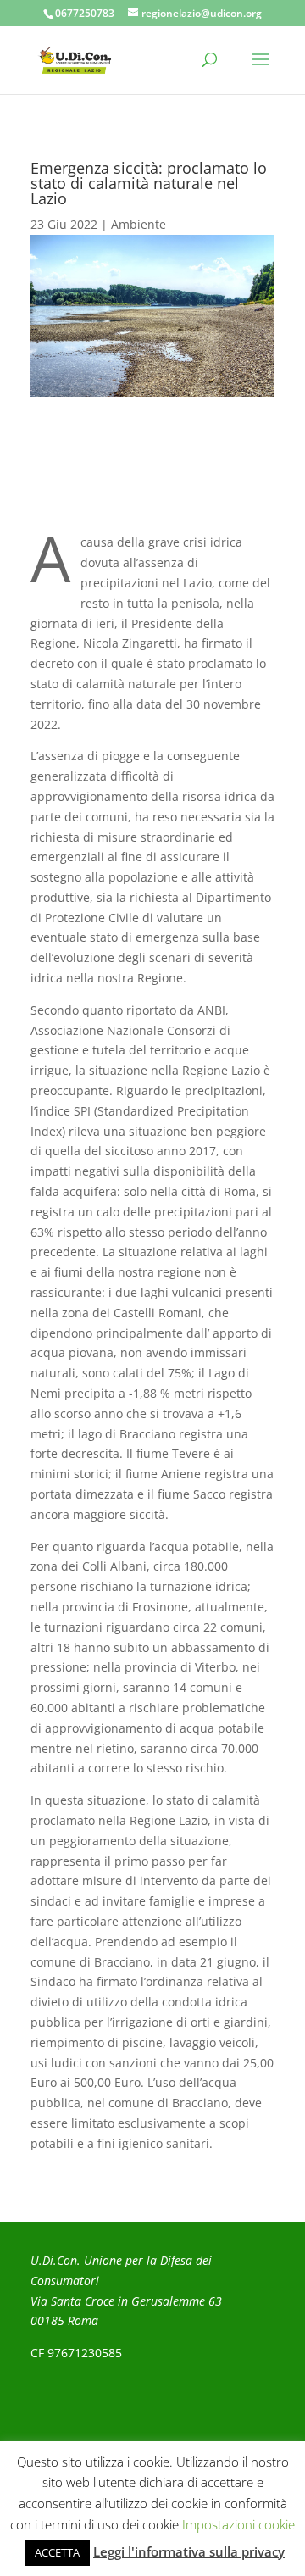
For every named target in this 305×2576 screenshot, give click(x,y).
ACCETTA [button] (57, 2552)
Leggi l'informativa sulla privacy (189, 2551)
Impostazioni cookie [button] (238, 2524)
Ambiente (139, 224)
